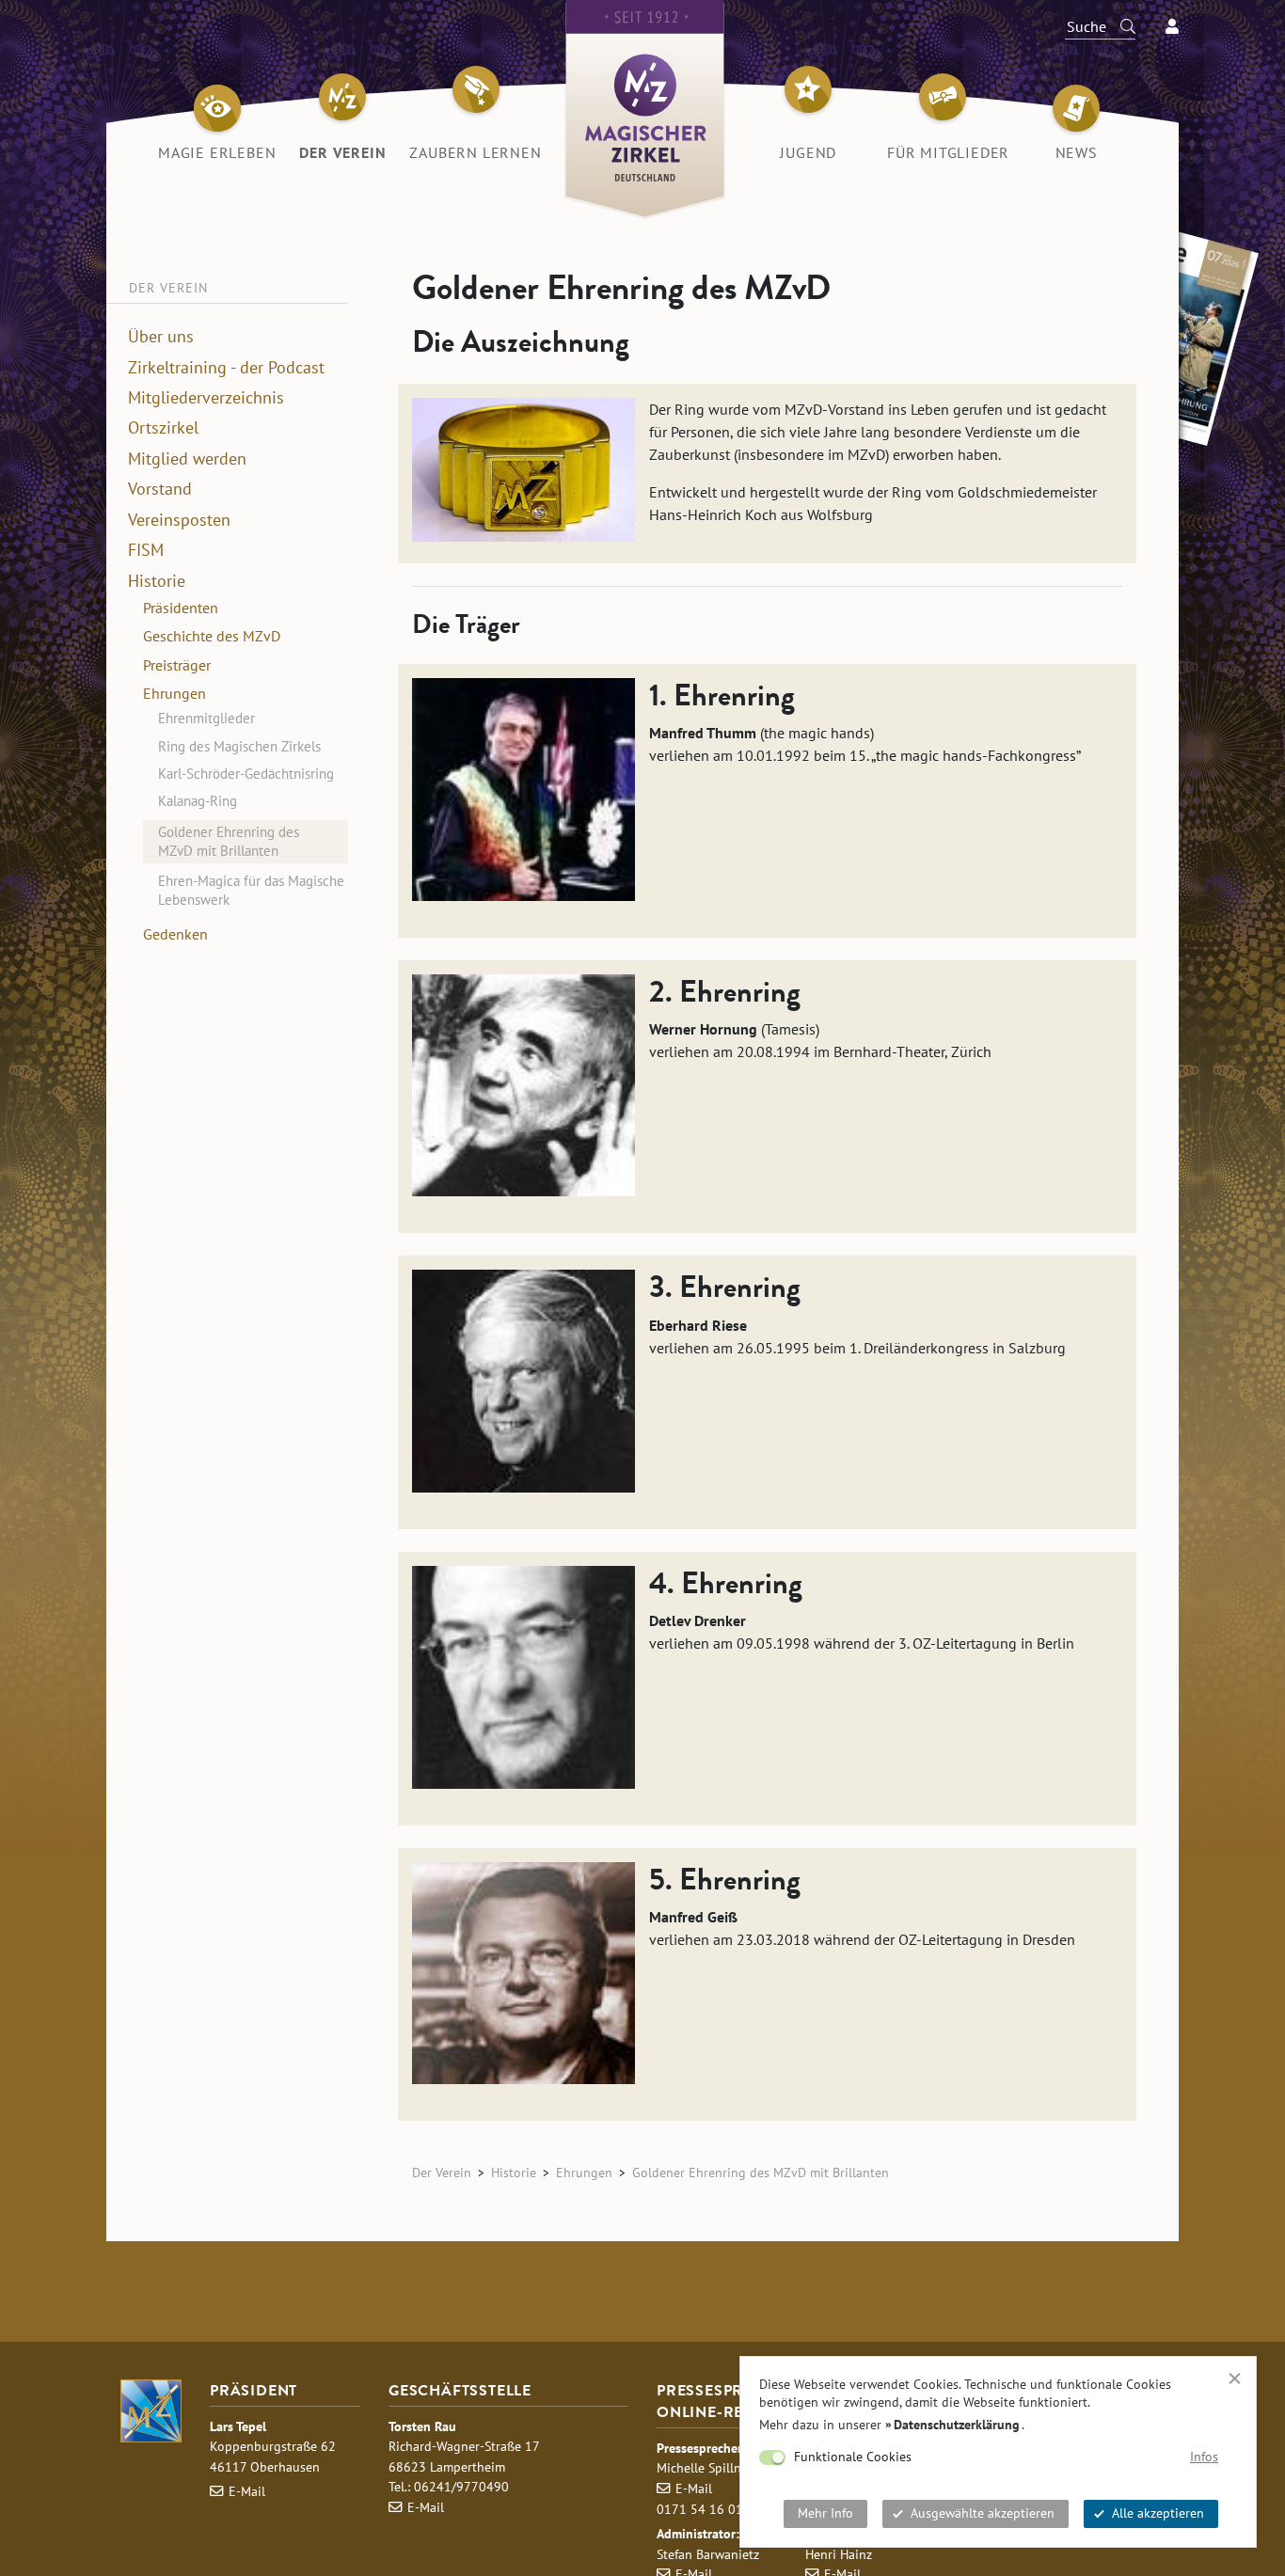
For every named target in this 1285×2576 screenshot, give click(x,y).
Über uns (161, 337)
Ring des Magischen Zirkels (239, 746)
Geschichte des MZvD (212, 637)
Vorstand (160, 490)
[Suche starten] (1119, 26)
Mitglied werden (187, 459)
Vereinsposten (179, 520)
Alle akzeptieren (1158, 2513)
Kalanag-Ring (198, 802)
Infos (1204, 2457)
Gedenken (175, 934)
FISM (146, 550)
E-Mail (247, 2491)
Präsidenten (181, 608)
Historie (157, 581)
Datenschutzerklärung (957, 2425)
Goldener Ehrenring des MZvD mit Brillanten (229, 841)
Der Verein (442, 2172)
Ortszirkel (163, 429)
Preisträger (177, 665)
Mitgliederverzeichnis (206, 398)
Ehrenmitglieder (206, 719)
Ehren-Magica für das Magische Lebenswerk (251, 890)
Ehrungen (175, 693)
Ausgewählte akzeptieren (983, 2513)
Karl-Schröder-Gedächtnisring (246, 774)
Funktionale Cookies (853, 2457)
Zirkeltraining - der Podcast (226, 368)
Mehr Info (825, 2513)
